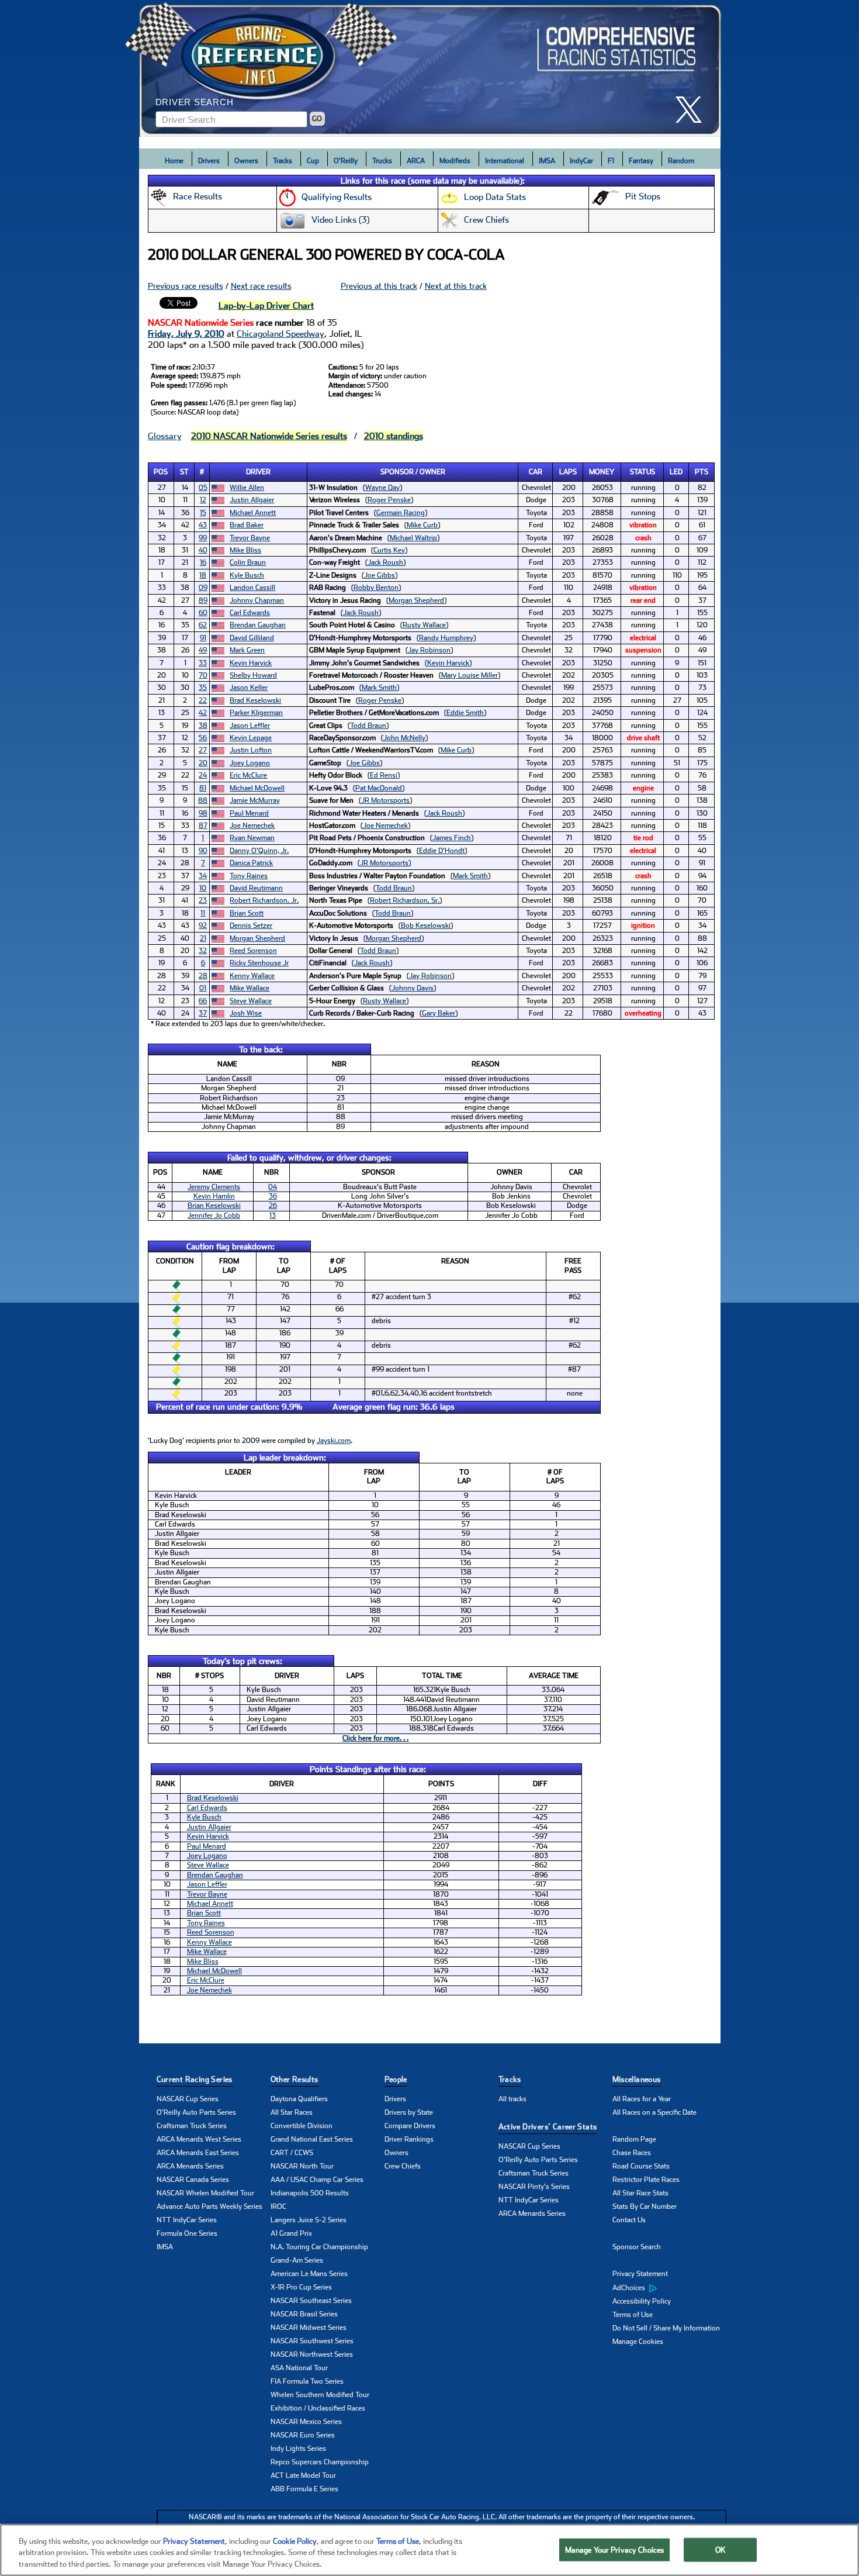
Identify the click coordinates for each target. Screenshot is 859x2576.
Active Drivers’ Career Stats (548, 2127)
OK (721, 2549)
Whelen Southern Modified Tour (320, 2395)
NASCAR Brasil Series (304, 2314)
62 (203, 625)
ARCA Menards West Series (199, 2139)
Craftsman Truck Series (192, 2126)
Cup (313, 161)
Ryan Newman (252, 838)
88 (203, 800)
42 (203, 713)
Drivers (209, 161)
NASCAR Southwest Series (312, 2341)
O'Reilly (346, 161)
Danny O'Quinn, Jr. (259, 851)
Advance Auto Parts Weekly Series (209, 2206)
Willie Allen (247, 488)
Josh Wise (246, 1013)
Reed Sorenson (253, 951)
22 (203, 700)
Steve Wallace (251, 1001)
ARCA (416, 161)
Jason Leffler (250, 726)
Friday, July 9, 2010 (186, 334)
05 (203, 488)
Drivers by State (409, 2112)
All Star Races (292, 2112)
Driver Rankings (409, 2139)
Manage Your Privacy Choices (615, 2549)
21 (203, 938)
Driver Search (195, 102)
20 (203, 763)
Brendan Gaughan (258, 625)
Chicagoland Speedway (280, 334)
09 (203, 588)
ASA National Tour (299, 2368)
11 (203, 913)
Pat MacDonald (379, 788)
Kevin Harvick (251, 663)
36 (273, 1196)
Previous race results (186, 286)
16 (203, 562)
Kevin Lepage (251, 738)
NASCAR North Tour (302, 2166)
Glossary (165, 436)
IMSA (547, 161)
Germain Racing (401, 513)
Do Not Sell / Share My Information (666, 2328)
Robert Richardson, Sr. (405, 900)
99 (203, 538)
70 (203, 675)
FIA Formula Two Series (307, 2381)
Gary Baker (439, 1013)
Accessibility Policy (642, 2301)
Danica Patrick (251, 863)
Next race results (261, 286)
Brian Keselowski (214, 1206)
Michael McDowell (257, 788)
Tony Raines (249, 876)
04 (273, 1187)
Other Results (295, 2079)
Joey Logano (250, 763)
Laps (568, 472)
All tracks (512, 2099)
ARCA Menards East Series (198, 2153)
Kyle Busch (247, 575)
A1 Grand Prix (291, 2233)
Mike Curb (422, 525)
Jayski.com (334, 1441)
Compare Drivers (410, 2126)
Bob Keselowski (426, 926)
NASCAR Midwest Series (309, 2328)
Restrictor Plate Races (646, 2180)
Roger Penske (389, 500)
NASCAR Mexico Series (306, 2422)
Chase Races (632, 2153)
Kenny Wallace (252, 976)
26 (273, 1206)
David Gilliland (252, 638)
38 (203, 726)
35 (203, 688)
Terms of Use (633, 2315)
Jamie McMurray (255, 800)
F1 (611, 161)
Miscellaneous (637, 2079)
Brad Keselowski (255, 700)
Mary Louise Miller (470, 675)
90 (203, 851)
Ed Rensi (384, 775)
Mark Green (247, 650)
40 (203, 550)
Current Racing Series (195, 2079)
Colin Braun (248, 562)
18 (203, 575)
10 (203, 888)
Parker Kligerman (256, 713)
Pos (161, 472)
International (505, 161)
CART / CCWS (292, 2153)
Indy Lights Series (298, 2449)
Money (602, 472)
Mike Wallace (250, 988)
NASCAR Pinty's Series (534, 2187)
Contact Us (629, 2220)
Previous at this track (379, 286)
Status (642, 472)
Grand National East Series (312, 2139)
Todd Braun (368, 726)
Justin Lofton (251, 750)
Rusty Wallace (424, 625)
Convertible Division (302, 2126)
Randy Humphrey (446, 638)
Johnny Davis (413, 988)
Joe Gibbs (380, 575)
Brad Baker (247, 525)
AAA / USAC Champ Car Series (317, 2180)
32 (203, 951)
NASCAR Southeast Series (311, 2301)
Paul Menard (249, 813)
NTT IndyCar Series (187, 2220)
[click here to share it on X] (693, 110)
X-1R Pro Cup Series (301, 2287)
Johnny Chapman (257, 600)
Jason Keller (249, 688)
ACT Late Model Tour (303, 2475)
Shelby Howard (253, 675)
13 (273, 1216)
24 (203, 775)
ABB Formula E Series (304, 2489)
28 (203, 976)
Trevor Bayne (250, 538)
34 (203, 876)
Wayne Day (382, 488)
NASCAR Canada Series (193, 2180)
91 (203, 638)
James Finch (452, 838)
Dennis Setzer (251, 926)
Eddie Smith (465, 713)
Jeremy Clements (214, 1187)
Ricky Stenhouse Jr (259, 963)
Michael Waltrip (413, 538)
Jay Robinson (429, 650)
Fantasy (641, 161)
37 (203, 1013)
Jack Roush (385, 562)
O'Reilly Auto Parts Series (196, 2112)
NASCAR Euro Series (303, 2435)
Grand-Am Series (297, 2260)
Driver (258, 472)
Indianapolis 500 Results (310, 2193)
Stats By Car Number (645, 2206)
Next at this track (456, 286)
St (184, 472)
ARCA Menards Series (190, 2166)
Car (536, 472)
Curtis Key (389, 550)
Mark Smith (379, 688)
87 (203, 826)
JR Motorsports (385, 800)
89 (203, 600)
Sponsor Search (637, 2247)
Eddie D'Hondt (442, 851)
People (396, 2079)
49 (203, 650)
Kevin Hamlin (214, 1196)
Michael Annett (253, 513)
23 (203, 900)
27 (203, 750)
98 (203, 813)
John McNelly (404, 738)
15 (203, 513)
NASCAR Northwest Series (312, 2354)
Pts (702, 472)
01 (203, 988)
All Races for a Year (642, 2099)
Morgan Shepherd (416, 600)
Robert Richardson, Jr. (264, 900)
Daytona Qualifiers (299, 2099)
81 (203, 788)
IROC (278, 2206)
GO (317, 119)
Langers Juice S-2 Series (309, 2220)
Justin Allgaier (252, 500)
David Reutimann (256, 888)
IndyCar (581, 161)
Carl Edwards (250, 613)
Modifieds (455, 161)
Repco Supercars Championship (320, 2462)
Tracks (283, 161)
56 (203, 738)
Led (676, 472)
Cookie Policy (295, 2541)
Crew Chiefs (403, 2166)
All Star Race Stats (640, 2193)
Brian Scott (247, 913)
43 (203, 525)
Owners (246, 161)
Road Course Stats (641, 2166)
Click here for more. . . (375, 1738)
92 (203, 926)
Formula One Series (187, 2233)
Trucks (382, 161)
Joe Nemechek (252, 826)
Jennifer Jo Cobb (214, 1216)
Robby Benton (376, 588)
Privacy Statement (640, 2274)
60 (203, 613)
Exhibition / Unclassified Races (318, 2408)
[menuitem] (669, 2288)
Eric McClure (248, 775)
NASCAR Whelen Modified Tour (205, 2193)
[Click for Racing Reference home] (430, 68)
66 (203, 1001)
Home (174, 161)
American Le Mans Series (309, 2274)
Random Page (634, 2139)
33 (203, 663)
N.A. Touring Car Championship (319, 2247)
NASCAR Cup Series (188, 2099)
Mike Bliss (245, 550)
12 (203, 500)
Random (681, 161)
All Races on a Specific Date (654, 2112)
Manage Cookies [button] (638, 2342)
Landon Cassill (252, 588)
